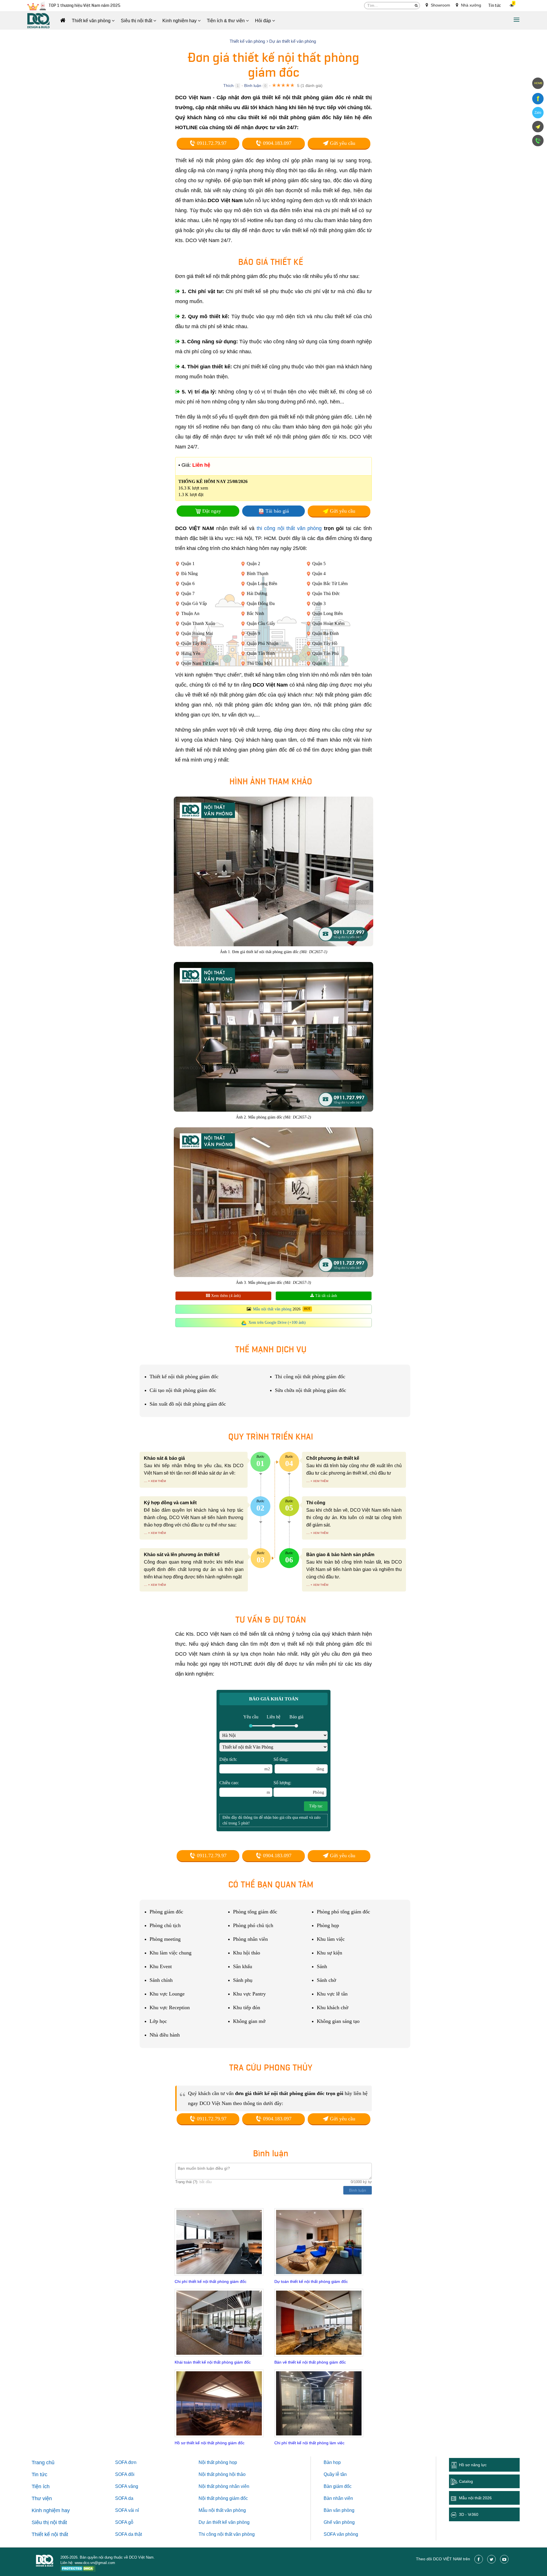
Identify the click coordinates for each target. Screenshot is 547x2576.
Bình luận (253, 86)
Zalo (538, 113)
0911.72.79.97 (211, 143)
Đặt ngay (212, 511)
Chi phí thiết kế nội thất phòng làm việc (309, 2443)
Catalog (466, 2481)
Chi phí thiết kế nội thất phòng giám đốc (211, 2281)
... (146, 1481)
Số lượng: (299, 1787)
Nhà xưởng (471, 5)
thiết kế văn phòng (231, 2522)
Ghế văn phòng (339, 2522)
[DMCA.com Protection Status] (78, 2569)
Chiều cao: (245, 1787)
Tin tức (495, 6)
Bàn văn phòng (339, 2510)
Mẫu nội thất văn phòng (272, 1309)
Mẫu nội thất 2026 (475, 2498)
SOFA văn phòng (341, 2534)
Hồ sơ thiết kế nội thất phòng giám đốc (210, 2443)
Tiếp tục (316, 1806)
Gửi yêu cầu (342, 143)
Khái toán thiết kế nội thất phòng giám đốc (213, 2362)
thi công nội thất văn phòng (289, 528)
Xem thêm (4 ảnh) (225, 1296)
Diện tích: (245, 1764)
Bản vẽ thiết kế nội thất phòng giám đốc (310, 2362)
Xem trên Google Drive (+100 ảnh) (277, 1322)
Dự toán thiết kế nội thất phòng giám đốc (311, 2281)
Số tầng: (299, 1764)
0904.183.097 (276, 143)
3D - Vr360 (469, 2514)
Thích (228, 86)
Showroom (440, 5)
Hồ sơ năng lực (473, 2465)
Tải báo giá (277, 511)
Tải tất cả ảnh (325, 1296)
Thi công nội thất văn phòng (227, 2534)
